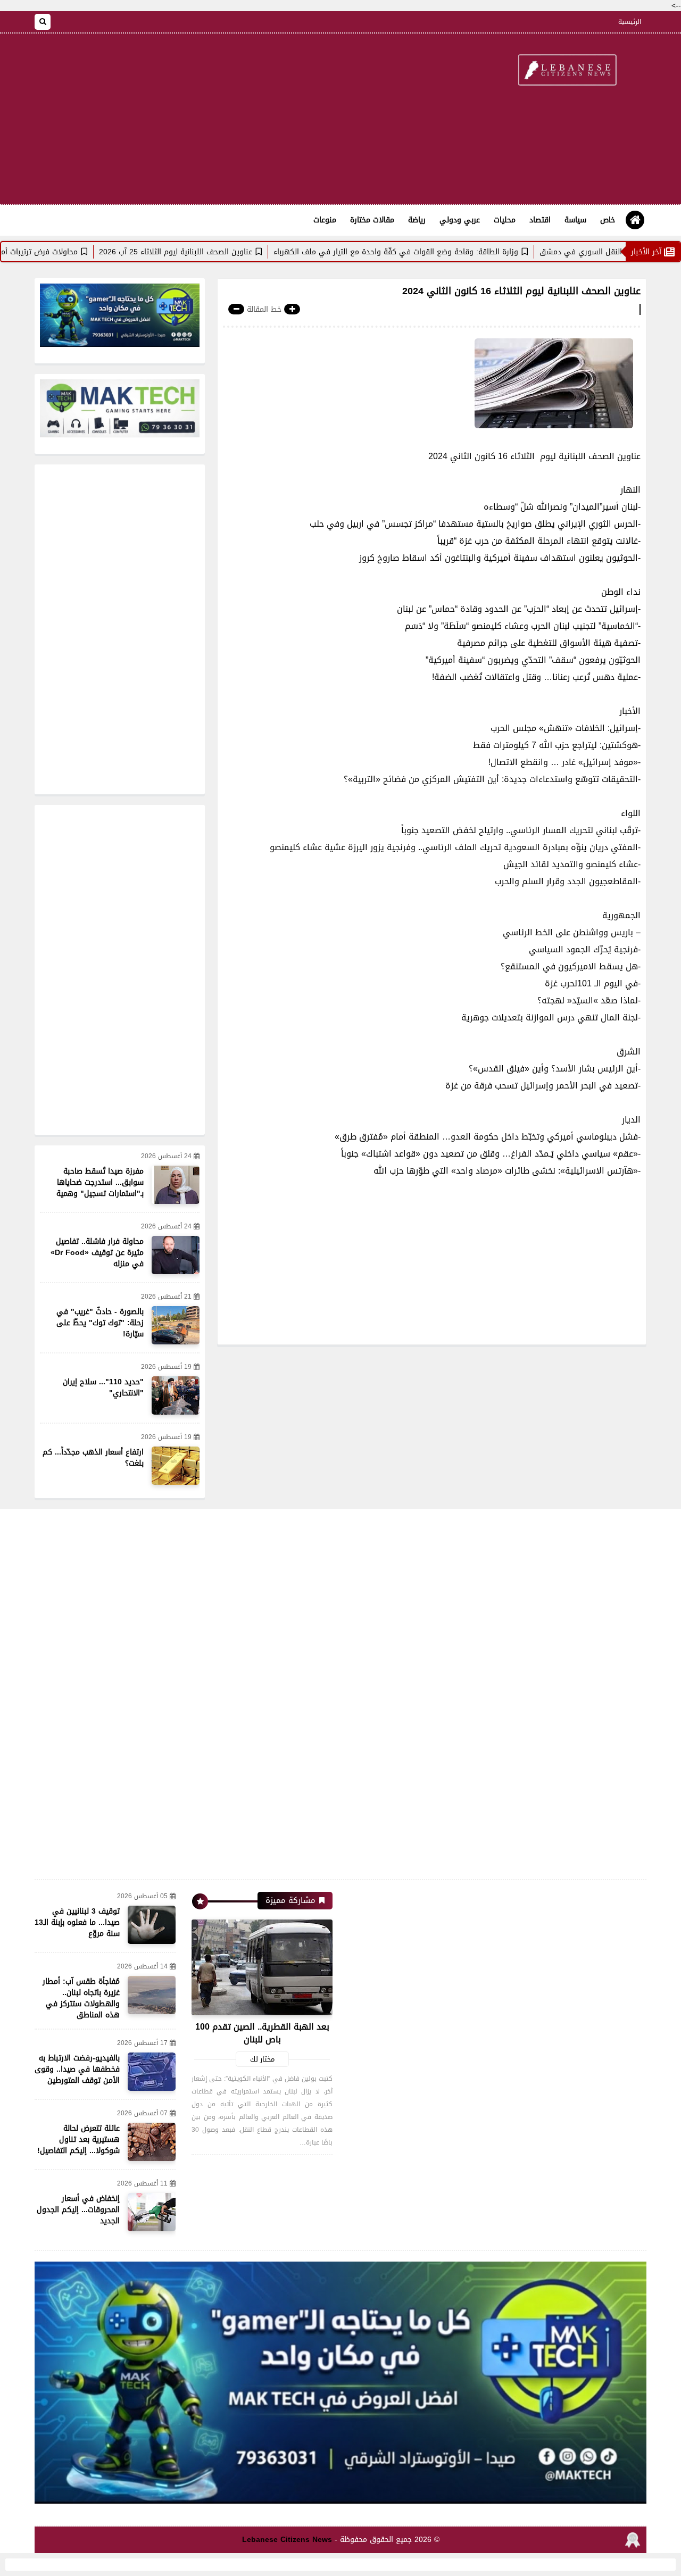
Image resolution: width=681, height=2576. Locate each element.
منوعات (325, 220)
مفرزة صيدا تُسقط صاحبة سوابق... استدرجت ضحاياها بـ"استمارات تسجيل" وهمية (100, 1182)
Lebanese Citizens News (287, 2540)
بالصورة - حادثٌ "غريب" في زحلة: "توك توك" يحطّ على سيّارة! (100, 1323)
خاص (608, 220)
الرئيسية (630, 22)
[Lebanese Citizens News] (567, 71)
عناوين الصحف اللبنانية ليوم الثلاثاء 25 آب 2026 (231, 252)
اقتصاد (540, 220)
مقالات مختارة (372, 220)
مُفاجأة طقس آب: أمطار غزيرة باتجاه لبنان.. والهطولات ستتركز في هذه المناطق (81, 1998)
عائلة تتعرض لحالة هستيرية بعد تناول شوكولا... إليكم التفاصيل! (78, 2139)
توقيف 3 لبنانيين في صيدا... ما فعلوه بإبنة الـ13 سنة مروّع (77, 1922)
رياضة (417, 220)
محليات (505, 220)
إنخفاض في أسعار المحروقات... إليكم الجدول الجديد (78, 2210)
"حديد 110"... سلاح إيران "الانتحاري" (103, 1387)
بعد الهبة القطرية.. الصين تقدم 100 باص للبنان (262, 2033)
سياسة (575, 220)
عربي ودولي (460, 220)
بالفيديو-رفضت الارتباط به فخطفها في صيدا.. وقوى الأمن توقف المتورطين (77, 2069)
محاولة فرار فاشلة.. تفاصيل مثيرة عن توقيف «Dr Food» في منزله (97, 1253)
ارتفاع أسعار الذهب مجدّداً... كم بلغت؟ (93, 1458)
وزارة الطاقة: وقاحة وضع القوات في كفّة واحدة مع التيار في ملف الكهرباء (452, 252)
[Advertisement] (228, 119)
